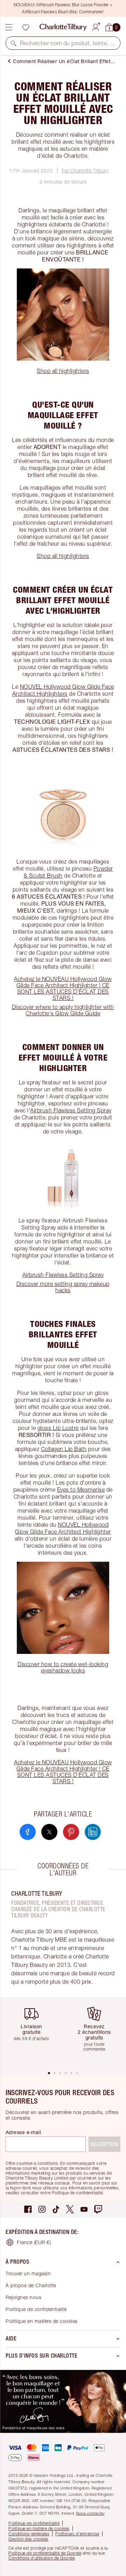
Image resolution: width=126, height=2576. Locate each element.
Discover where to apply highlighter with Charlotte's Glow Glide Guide (63, 1010)
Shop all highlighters (63, 371)
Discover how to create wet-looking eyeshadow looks (63, 1667)
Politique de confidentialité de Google (45, 2553)
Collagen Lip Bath (64, 1449)
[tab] (49, 2073)
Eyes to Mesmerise (81, 1490)
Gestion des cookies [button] (29, 2539)
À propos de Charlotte (31, 2285)
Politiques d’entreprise (77, 2534)
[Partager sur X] (49, 1832)
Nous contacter (90, 2513)
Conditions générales (29, 2534)
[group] (34, 2034)
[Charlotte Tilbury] (63, 27)
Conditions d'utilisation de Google (41, 2558)
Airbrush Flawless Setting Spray (71, 1110)
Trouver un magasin (28, 2273)
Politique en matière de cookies (42, 2321)
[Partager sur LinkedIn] (93, 1832)
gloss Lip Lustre (58, 1428)
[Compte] (96, 26)
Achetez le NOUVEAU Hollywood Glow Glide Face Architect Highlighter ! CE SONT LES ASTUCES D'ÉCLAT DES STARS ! (63, 988)
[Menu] (9, 27)
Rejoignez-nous (23, 2297)
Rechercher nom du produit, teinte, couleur (68, 43)
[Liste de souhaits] (26, 27)
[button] (14, 43)
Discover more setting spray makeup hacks (63, 1287)
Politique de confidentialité (36, 2309)
